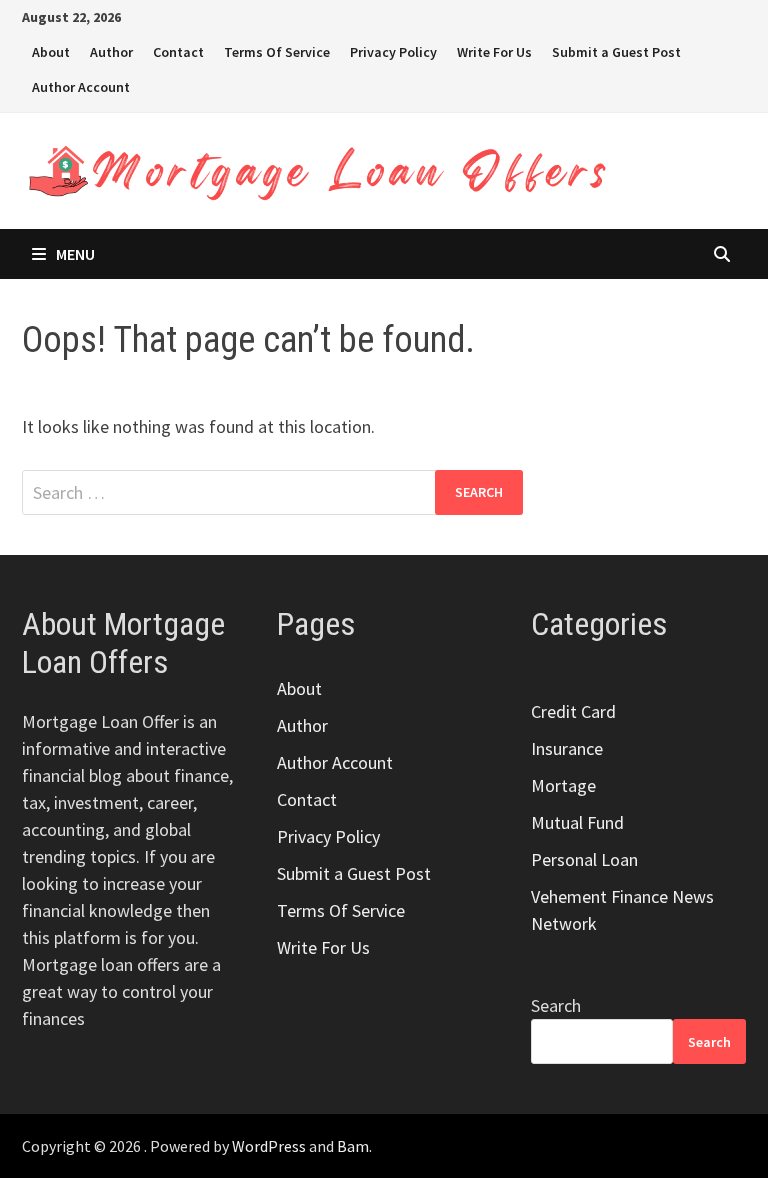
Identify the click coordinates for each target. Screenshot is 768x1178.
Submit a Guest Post (616, 52)
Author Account (81, 87)
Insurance (567, 748)
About (51, 52)
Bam (353, 1146)
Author (111, 52)
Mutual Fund (577, 822)
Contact (178, 52)
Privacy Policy (393, 52)
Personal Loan (584, 859)
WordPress (269, 1146)
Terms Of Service (277, 52)
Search (556, 1005)
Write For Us (494, 52)
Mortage (563, 785)
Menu (75, 254)
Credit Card (573, 711)
